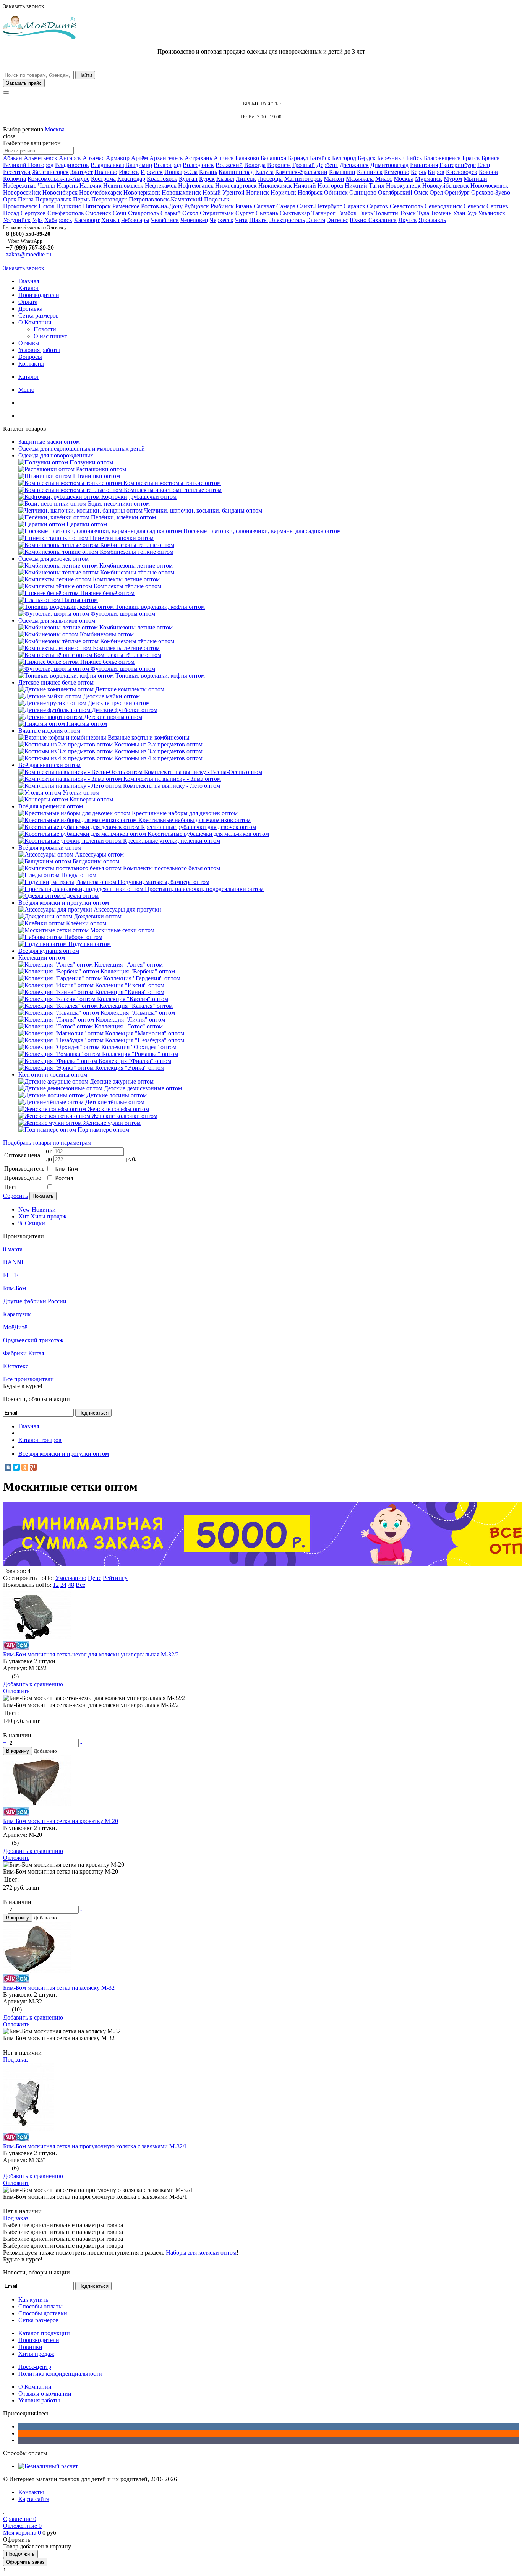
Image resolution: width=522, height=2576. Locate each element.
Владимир (139, 165)
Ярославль (432, 220)
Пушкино (69, 206)
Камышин (342, 172)
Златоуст (82, 172)
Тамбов (347, 213)
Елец (484, 165)
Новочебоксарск (101, 192)
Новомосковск (489, 186)
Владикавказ (107, 165)
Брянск (491, 158)
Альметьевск (41, 158)
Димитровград (389, 165)
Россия (64, 1178)
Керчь (418, 172)
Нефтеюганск (196, 186)
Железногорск (50, 172)
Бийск (414, 158)
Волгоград (167, 165)
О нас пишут (50, 336)
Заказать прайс (24, 83)
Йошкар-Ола (181, 172)
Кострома (103, 179)
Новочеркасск (142, 192)
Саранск (354, 206)
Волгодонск (198, 165)
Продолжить (20, 2554)
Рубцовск (197, 206)
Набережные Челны (29, 186)
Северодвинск (443, 206)
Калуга (264, 172)
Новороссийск (22, 192)
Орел (436, 192)
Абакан (13, 158)
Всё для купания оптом (49, 951)
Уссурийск (17, 220)
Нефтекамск (161, 186)
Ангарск (70, 158)
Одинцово (363, 192)
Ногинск (258, 192)
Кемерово (397, 172)
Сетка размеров (39, 316)
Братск (471, 158)
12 (56, 1585)
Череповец (194, 220)
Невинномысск (123, 186)
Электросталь (287, 220)
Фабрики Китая (24, 1353)
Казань (208, 172)
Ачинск (224, 158)
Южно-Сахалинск (373, 220)
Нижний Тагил (365, 186)
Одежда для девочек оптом (53, 559)
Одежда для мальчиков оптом (57, 620)
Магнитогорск (303, 179)
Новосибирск (60, 192)
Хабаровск (58, 220)
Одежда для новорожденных (56, 455)
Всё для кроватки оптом (50, 848)
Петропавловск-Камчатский (166, 199)
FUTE (11, 1275)
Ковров (488, 172)
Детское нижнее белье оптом (56, 682)
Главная (29, 281)
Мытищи (475, 179)
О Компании (35, 322)
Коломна (15, 179)
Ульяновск (492, 213)
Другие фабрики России (35, 1301)
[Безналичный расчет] (48, 2466)
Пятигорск (97, 206)
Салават (264, 206)
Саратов (378, 206)
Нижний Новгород (318, 186)
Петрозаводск (109, 199)
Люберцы (270, 179)
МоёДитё (15, 1327)
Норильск (283, 192)
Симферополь (66, 213)
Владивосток (72, 165)
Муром (453, 179)
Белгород (344, 158)
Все (80, 1585)
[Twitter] (16, 1467)
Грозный (304, 165)
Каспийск (370, 172)
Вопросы (30, 357)
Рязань (244, 206)
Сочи (120, 213)
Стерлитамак (217, 213)
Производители (39, 295)
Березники (391, 158)
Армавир (118, 158)
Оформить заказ (25, 2562)
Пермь (81, 199)
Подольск (217, 199)
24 (63, 1585)
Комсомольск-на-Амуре (58, 179)
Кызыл (225, 179)
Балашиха (273, 158)
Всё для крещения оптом (51, 806)
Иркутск (152, 172)
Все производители (28, 1379)
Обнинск (336, 192)
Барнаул (298, 158)
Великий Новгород (28, 165)
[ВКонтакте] (8, 1467)
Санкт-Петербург (319, 206)
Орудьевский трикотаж (33, 1340)
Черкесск (222, 220)
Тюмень (441, 213)
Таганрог (323, 213)
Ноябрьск (310, 192)
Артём (139, 158)
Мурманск (429, 179)
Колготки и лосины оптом (53, 1075)
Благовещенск (442, 158)
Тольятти (386, 213)
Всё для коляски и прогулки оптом (64, 903)
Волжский (229, 165)
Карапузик (17, 1314)
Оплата (28, 302)
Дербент (327, 165)
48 (71, 1585)
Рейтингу (115, 1578)
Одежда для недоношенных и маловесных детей (82, 449)
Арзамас (93, 158)
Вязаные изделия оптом (49, 731)
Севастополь (406, 206)
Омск (421, 192)
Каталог (29, 288)
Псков (47, 206)
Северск (474, 206)
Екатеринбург (458, 165)
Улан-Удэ (465, 213)
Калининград (236, 172)
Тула (423, 213)
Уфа (37, 220)
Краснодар (131, 179)
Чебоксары (135, 220)
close (9, 136)
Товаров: (15, 1571)
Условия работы (39, 350)
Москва (55, 129)
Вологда (255, 165)
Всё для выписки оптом (49, 765)
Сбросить (15, 1196)
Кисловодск (462, 172)
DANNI (13, 1262)
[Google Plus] (33, 1467)
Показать (43, 1196)
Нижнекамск (275, 186)
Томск (408, 213)
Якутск (408, 220)
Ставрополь (143, 213)
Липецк (246, 179)
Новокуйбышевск (446, 186)
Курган (188, 179)
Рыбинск (222, 206)
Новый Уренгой (224, 192)
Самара (286, 206)
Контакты (31, 364)
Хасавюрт (87, 220)
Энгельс (337, 220)
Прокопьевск (20, 206)
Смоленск (98, 213)
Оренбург (457, 192)
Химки (110, 220)
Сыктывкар (295, 213)
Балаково (247, 158)
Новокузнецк (403, 186)
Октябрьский (395, 192)
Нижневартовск (236, 186)
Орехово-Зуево (491, 192)
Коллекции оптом (42, 958)
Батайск (320, 158)
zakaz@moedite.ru (29, 254)
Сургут (245, 213)
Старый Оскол (179, 213)
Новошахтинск (181, 192)
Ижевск (129, 172)
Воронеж (279, 165)
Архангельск (166, 158)
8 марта (13, 1249)
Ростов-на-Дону (162, 206)
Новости (45, 329)
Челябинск (165, 220)
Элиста (316, 220)
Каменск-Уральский (301, 172)
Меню (26, 390)
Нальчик (91, 186)
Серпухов (33, 213)
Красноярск (162, 179)
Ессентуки (17, 172)
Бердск (367, 158)
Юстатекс (16, 1366)
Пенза (26, 199)
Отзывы (29, 343)
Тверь (366, 213)
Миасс (384, 179)
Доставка (30, 309)
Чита (241, 220)
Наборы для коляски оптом (201, 2252)
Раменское (126, 206)
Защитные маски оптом (49, 442)
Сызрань (267, 213)
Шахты (259, 220)
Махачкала (360, 179)
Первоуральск (53, 199)
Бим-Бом (66, 1169)
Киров (436, 172)
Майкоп (334, 179)
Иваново (106, 172)
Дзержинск (354, 165)
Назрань (67, 186)
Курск (207, 179)
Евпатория (424, 165)
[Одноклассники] (25, 1467)
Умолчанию (71, 1578)
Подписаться (93, 1413)
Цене (95, 1578)
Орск (10, 199)
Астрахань (198, 158)
